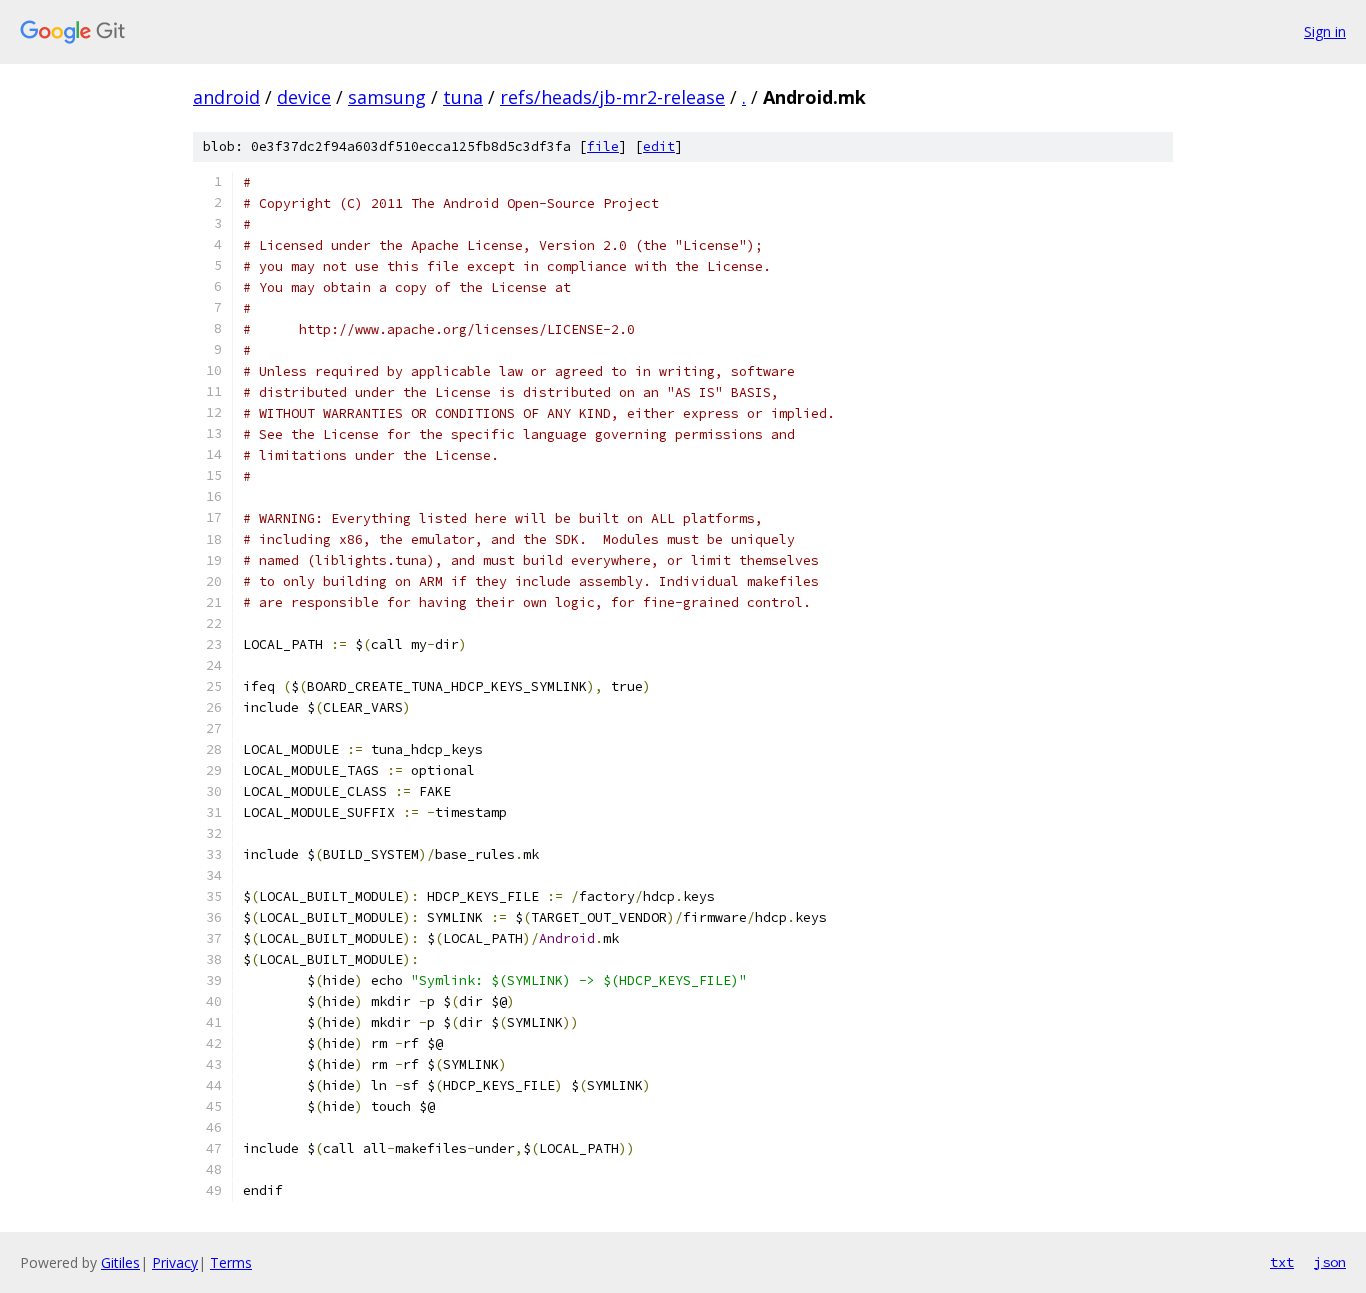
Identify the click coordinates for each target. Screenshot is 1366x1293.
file (603, 146)
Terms (231, 1262)
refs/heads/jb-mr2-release (612, 97)
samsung (387, 97)
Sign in (1325, 31)
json (1330, 1262)
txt (1282, 1262)
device (304, 97)
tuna (463, 97)
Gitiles (120, 1262)
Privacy (175, 1262)
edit (659, 146)
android (226, 97)
